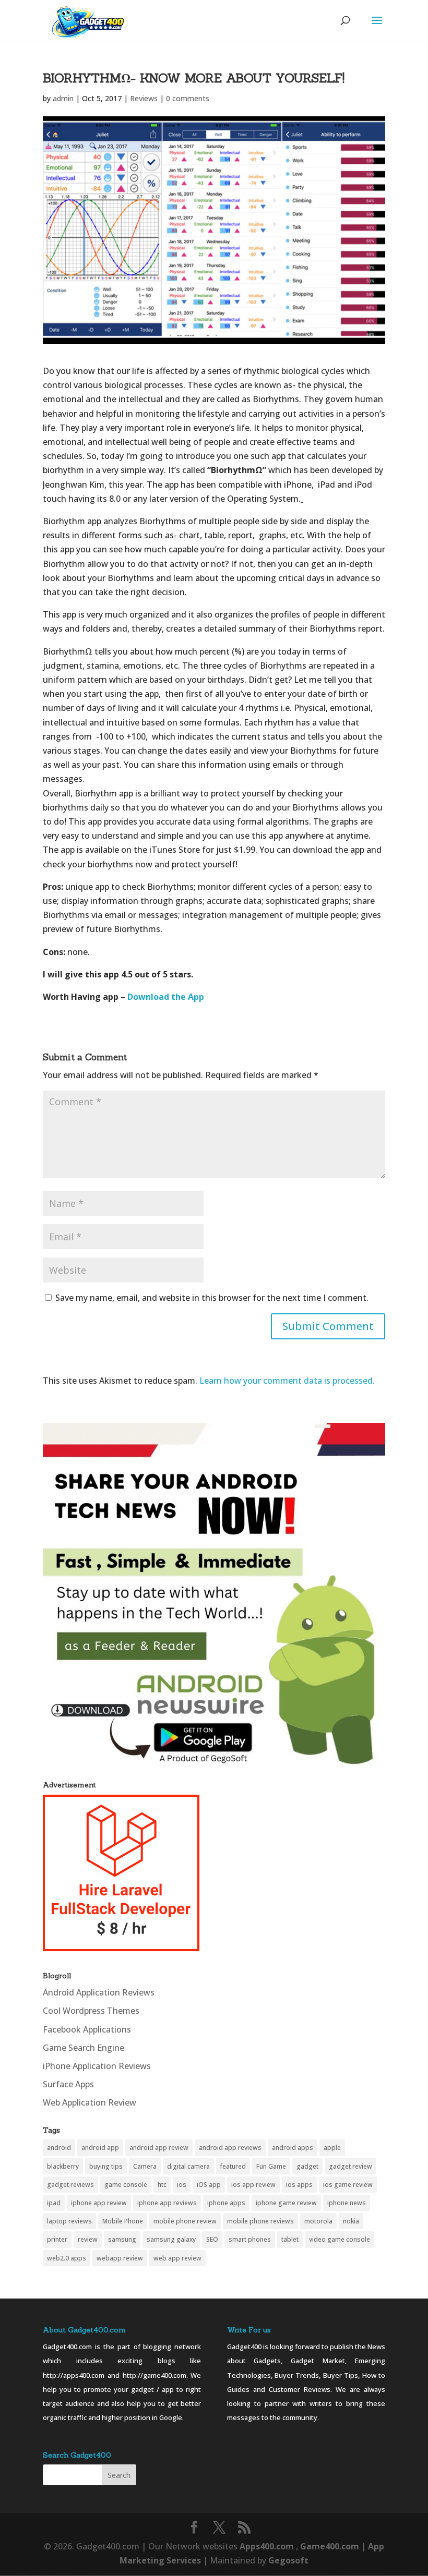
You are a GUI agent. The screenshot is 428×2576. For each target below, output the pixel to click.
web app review (177, 2258)
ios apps (299, 2185)
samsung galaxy (171, 2239)
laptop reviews (69, 2221)
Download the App (166, 997)
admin (63, 98)
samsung (122, 2239)
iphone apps (226, 2203)
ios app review (253, 2185)
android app (100, 2148)
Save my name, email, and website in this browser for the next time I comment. (212, 1298)
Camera (145, 2166)
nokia (351, 2221)
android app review (159, 2148)
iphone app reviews (167, 2203)
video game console (340, 2239)
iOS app (209, 2185)
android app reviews (230, 2148)
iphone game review (286, 2203)
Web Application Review (90, 2102)
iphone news (347, 2203)
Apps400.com (267, 2546)
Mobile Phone (123, 2221)
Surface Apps (68, 2084)
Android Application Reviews (99, 1992)
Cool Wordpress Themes (91, 2011)
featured (233, 2166)
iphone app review (99, 2203)
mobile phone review (185, 2221)
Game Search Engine (84, 2048)
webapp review (120, 2258)
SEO (212, 2239)
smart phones (250, 2239)
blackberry (63, 2166)
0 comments (188, 98)
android (59, 2148)
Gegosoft (288, 2560)
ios (182, 2185)
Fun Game (271, 2166)
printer (57, 2239)
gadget (307, 2166)
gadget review (350, 2166)
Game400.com (331, 2546)
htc (162, 2185)
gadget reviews (70, 2185)
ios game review (348, 2185)
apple (332, 2148)
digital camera (188, 2166)
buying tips (106, 2166)
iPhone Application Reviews (97, 2066)
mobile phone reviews (260, 2221)
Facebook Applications (87, 2029)
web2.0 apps (67, 2258)
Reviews (144, 98)
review (88, 2239)
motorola (318, 2221)
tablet (290, 2239)
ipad (54, 2203)
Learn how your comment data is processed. (287, 1381)
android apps (293, 2148)
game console (126, 2185)
